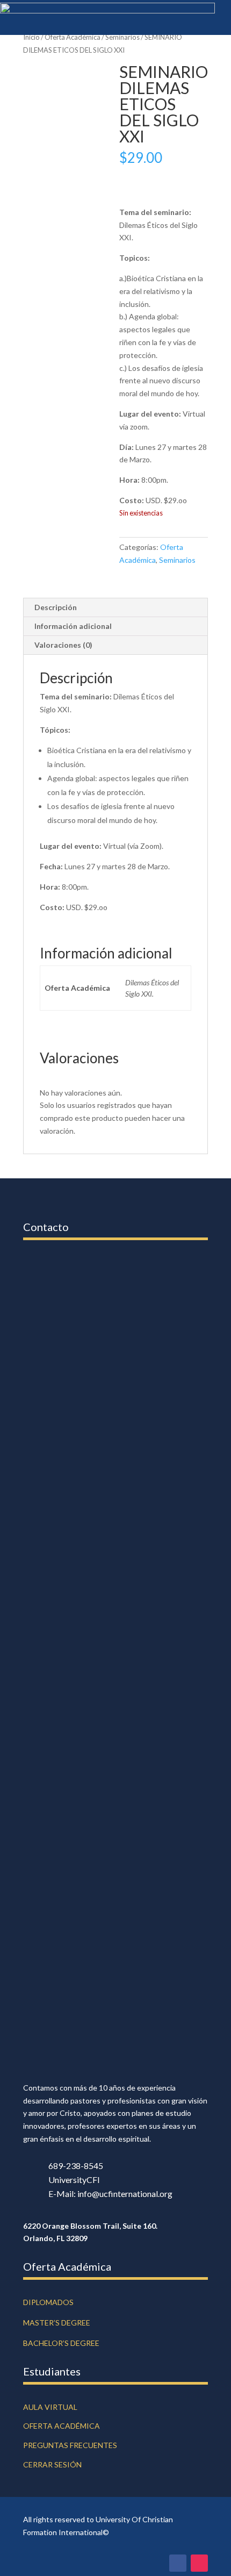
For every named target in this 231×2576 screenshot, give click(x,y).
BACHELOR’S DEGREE (61, 2343)
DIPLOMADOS (48, 2302)
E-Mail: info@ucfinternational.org (110, 2194)
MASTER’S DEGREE (57, 2323)
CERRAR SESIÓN (52, 2464)
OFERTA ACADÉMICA (62, 2426)
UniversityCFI (74, 2180)
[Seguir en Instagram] (199, 2563)
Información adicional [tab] (73, 626)
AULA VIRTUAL (50, 2407)
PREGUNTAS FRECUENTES (70, 2445)
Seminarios (122, 37)
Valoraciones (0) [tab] (63, 645)
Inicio (31, 37)
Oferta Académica (73, 37)
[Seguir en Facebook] (178, 2563)
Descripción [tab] (56, 607)
